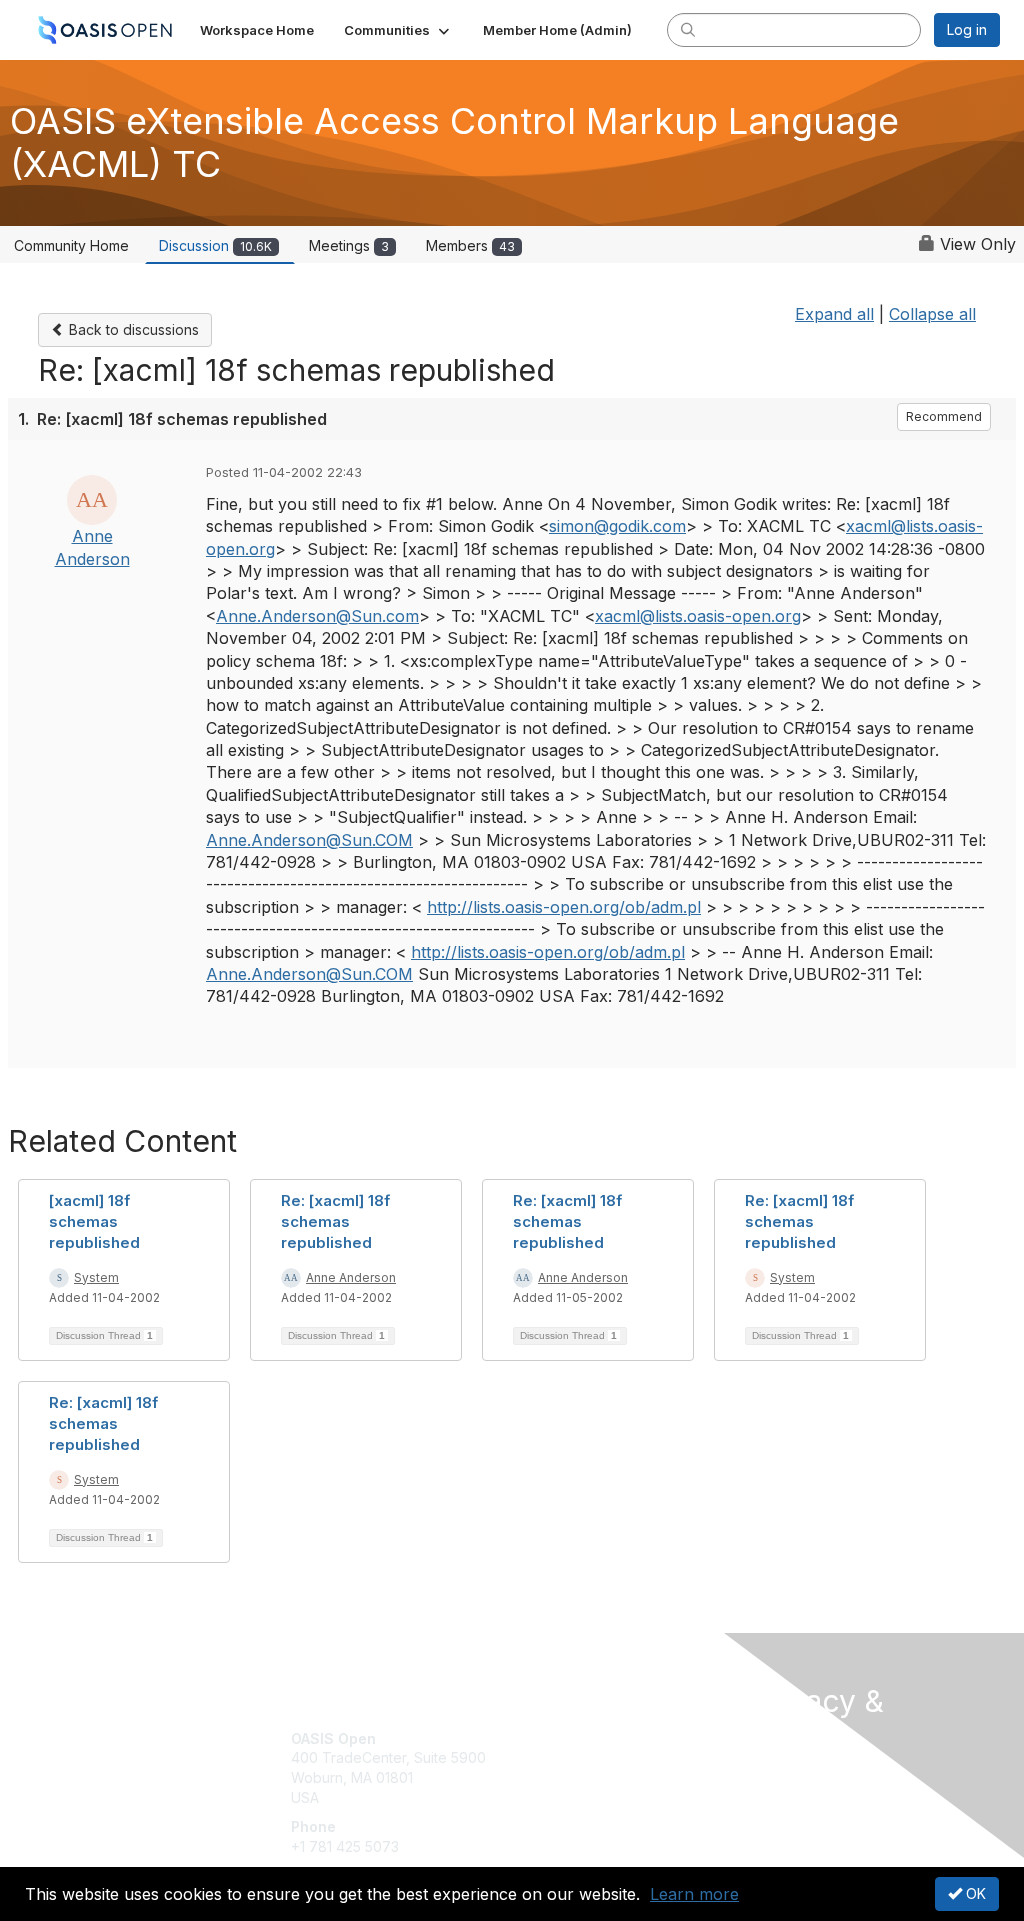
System (96, 1277)
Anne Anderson (351, 1277)
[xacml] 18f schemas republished (94, 1221)
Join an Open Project (590, 1767)
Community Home (71, 245)
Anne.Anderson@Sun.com (317, 616)
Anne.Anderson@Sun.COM (309, 840)
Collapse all (932, 314)
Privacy (774, 1793)
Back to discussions (132, 329)
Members (470, 245)
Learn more (694, 1894)
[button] (398, 30)
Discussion (215, 245)
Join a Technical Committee (611, 1797)
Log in (967, 29)
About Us (780, 1774)
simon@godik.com (617, 526)
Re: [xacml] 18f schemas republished (335, 1221)
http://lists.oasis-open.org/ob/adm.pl (564, 907)
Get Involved (562, 1738)
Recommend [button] (944, 416)
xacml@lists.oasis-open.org (698, 616)
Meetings (349, 245)
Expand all (834, 314)
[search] (688, 29)
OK (974, 1893)
